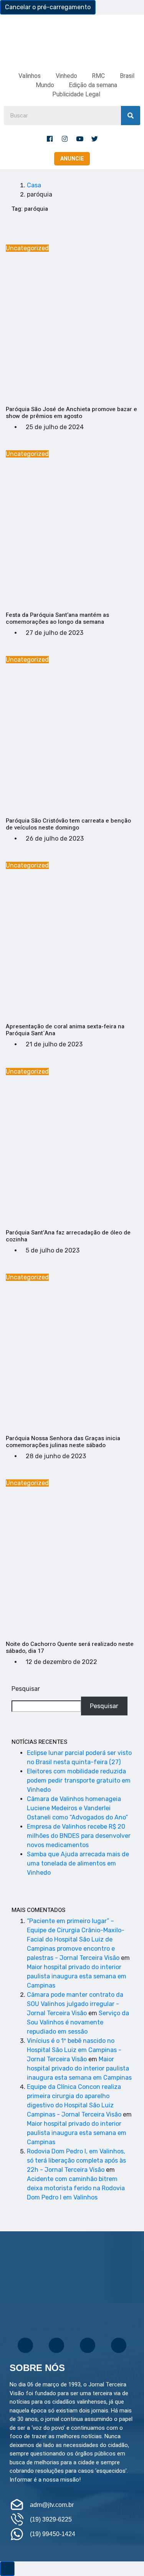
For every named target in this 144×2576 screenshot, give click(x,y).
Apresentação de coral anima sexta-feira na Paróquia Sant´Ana (65, 1030)
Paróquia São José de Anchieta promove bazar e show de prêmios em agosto (71, 413)
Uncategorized (27, 248)
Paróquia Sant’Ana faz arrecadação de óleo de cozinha (68, 1236)
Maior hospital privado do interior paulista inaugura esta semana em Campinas (77, 1976)
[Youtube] (79, 139)
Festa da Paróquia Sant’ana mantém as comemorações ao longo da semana (57, 618)
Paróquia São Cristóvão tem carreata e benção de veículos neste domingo (68, 824)
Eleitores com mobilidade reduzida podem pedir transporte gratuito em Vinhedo (79, 1780)
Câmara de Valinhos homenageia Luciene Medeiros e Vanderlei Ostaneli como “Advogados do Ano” (77, 1808)
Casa (34, 185)
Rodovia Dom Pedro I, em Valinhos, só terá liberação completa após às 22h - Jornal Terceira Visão (76, 2160)
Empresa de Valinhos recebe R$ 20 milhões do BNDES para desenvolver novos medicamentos (79, 1836)
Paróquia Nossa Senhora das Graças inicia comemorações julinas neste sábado (63, 1442)
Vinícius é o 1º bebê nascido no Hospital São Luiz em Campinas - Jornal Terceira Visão (74, 2050)
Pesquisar (26, 1689)
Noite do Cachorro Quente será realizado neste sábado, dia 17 (70, 1647)
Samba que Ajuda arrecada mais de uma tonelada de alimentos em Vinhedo (78, 1863)
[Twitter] (94, 139)
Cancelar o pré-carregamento (48, 7)
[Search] (131, 116)
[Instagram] (65, 139)
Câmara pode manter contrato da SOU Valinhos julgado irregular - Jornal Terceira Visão (75, 2004)
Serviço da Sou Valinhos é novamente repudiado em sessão (78, 2022)
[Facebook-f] (50, 139)
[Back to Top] (7, 2569)
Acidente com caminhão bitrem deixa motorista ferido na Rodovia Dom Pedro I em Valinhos (76, 2188)
